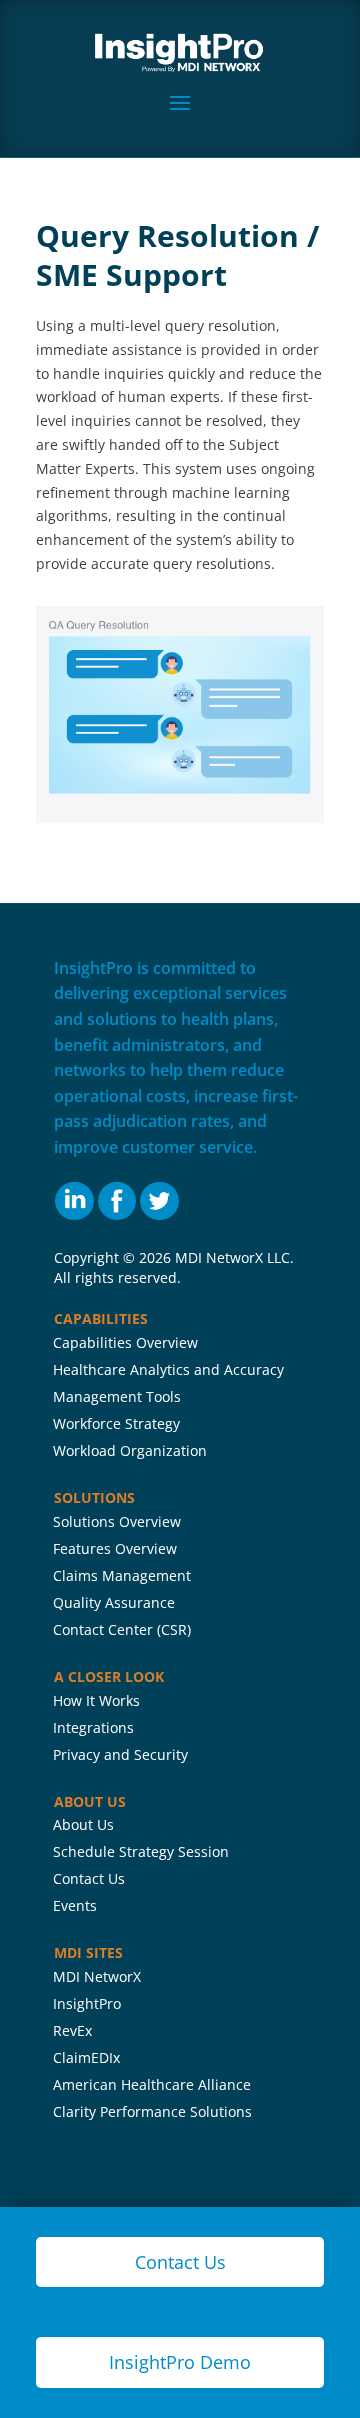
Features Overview (115, 1548)
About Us (83, 1824)
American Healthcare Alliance (152, 2084)
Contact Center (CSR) (122, 1629)
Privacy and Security (120, 1754)
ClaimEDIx (86, 2057)
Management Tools (117, 1396)
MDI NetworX (97, 1976)
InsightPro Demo (180, 2362)
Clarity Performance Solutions (152, 2111)
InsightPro (87, 2003)
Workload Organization (130, 1450)
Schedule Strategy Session (141, 1851)
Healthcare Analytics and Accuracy (168, 1369)
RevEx (72, 2030)
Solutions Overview (117, 1521)
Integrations (93, 1727)
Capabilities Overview (125, 1342)
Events (75, 1905)
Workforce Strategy (116, 1423)
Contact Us (89, 1878)
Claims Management (122, 1575)
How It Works (96, 1700)
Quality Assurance (114, 1602)
